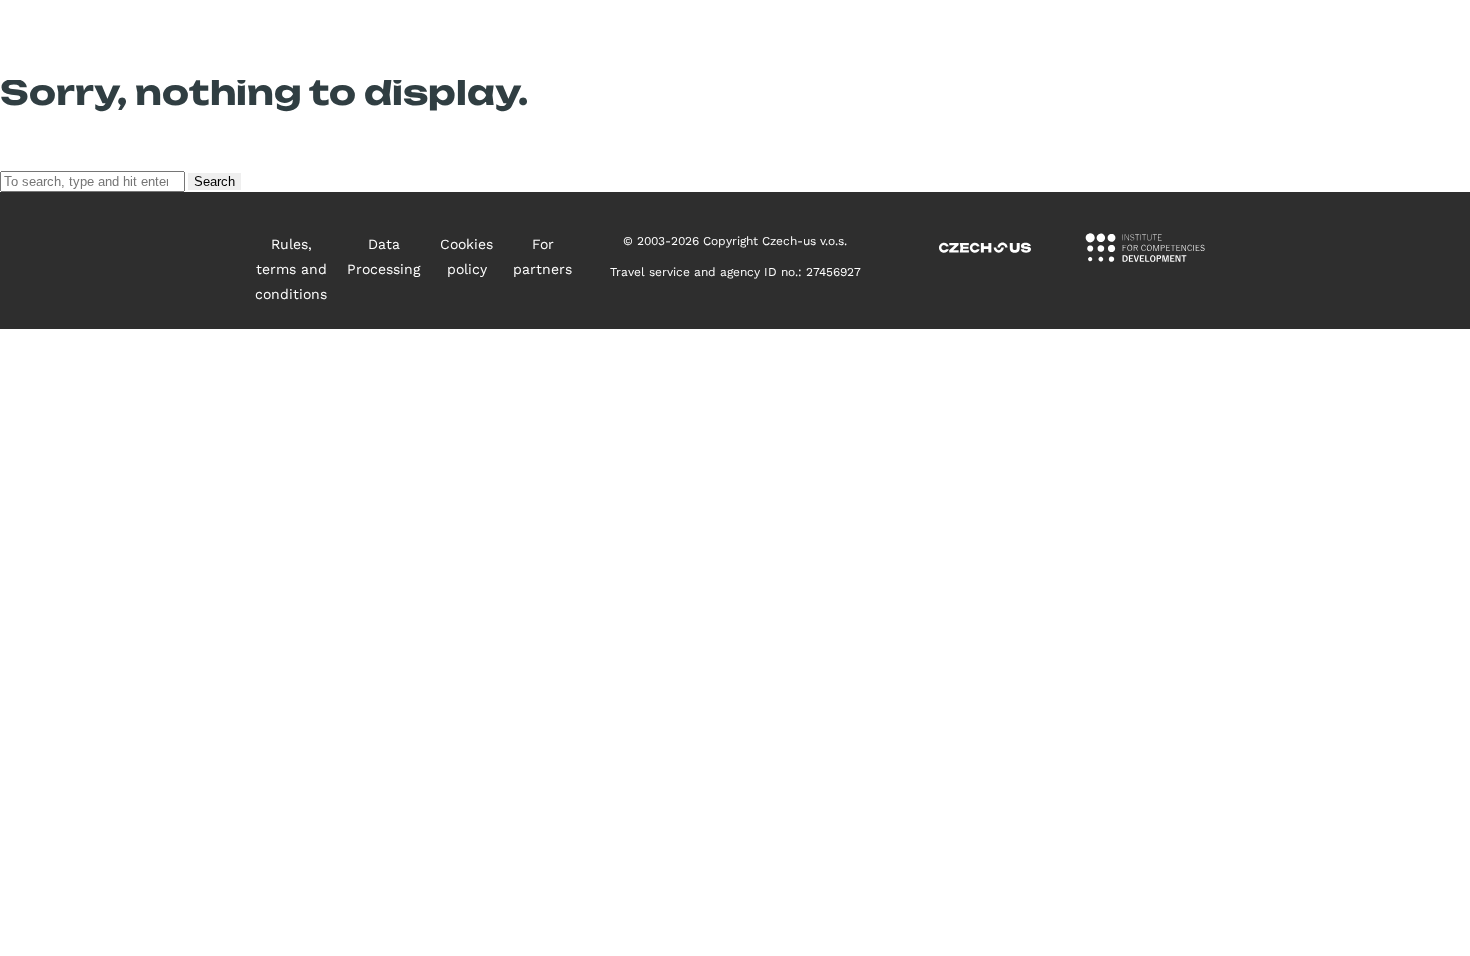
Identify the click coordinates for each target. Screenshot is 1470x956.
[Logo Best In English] (146, 40)
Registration (1244, 40)
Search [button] (214, 181)
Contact (1138, 40)
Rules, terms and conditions (291, 269)
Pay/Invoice (1364, 40)
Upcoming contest (661, 40)
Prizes (935, 40)
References (1033, 40)
